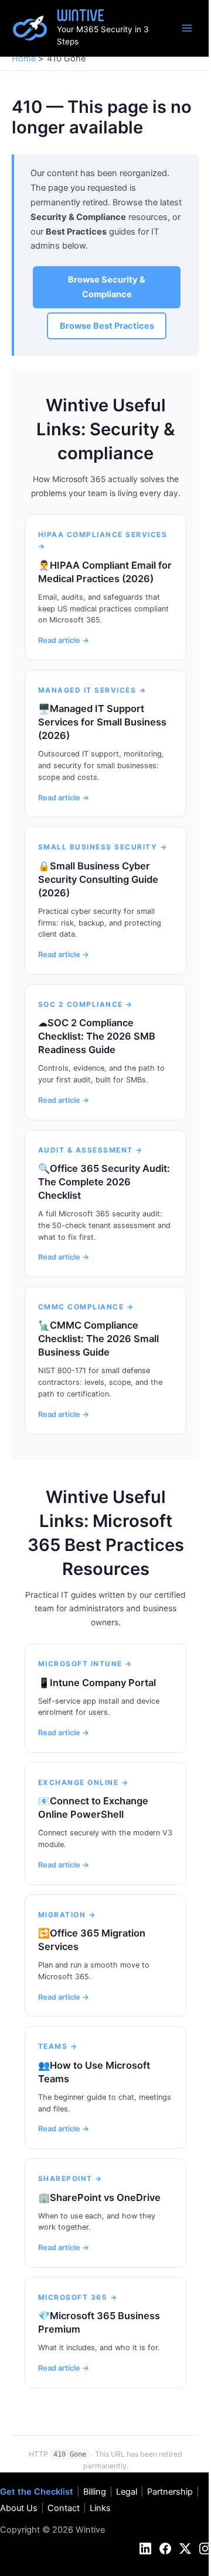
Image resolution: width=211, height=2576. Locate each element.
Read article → (64, 640)
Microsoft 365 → (78, 2297)
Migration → (67, 1915)
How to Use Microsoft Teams (94, 2072)
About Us (19, 2508)
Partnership (170, 2492)
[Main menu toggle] (187, 28)
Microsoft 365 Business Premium (99, 2322)
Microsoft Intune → (85, 1664)
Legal (127, 2492)
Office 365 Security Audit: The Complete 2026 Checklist (104, 1182)
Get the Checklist (37, 2492)
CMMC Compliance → (86, 1307)
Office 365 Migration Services (92, 1940)
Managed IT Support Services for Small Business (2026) (102, 722)
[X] (185, 2549)
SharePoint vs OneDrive (105, 2197)
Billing (95, 2492)
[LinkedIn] (145, 2549)
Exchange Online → (84, 1782)
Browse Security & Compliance (107, 287)
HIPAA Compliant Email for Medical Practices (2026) (105, 572)
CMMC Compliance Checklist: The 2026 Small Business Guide (98, 1339)
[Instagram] (205, 2549)
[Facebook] (165, 2549)
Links (100, 2508)
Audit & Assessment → (91, 1150)
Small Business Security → (103, 847)
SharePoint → (70, 2178)
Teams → (58, 2046)
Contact (64, 2508)
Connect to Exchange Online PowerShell (93, 1808)
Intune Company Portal (103, 1683)
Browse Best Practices (107, 326)
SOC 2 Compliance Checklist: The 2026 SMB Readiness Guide (97, 1036)
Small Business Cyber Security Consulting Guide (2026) (98, 879)
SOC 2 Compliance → (86, 1004)
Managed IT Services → (92, 690)
